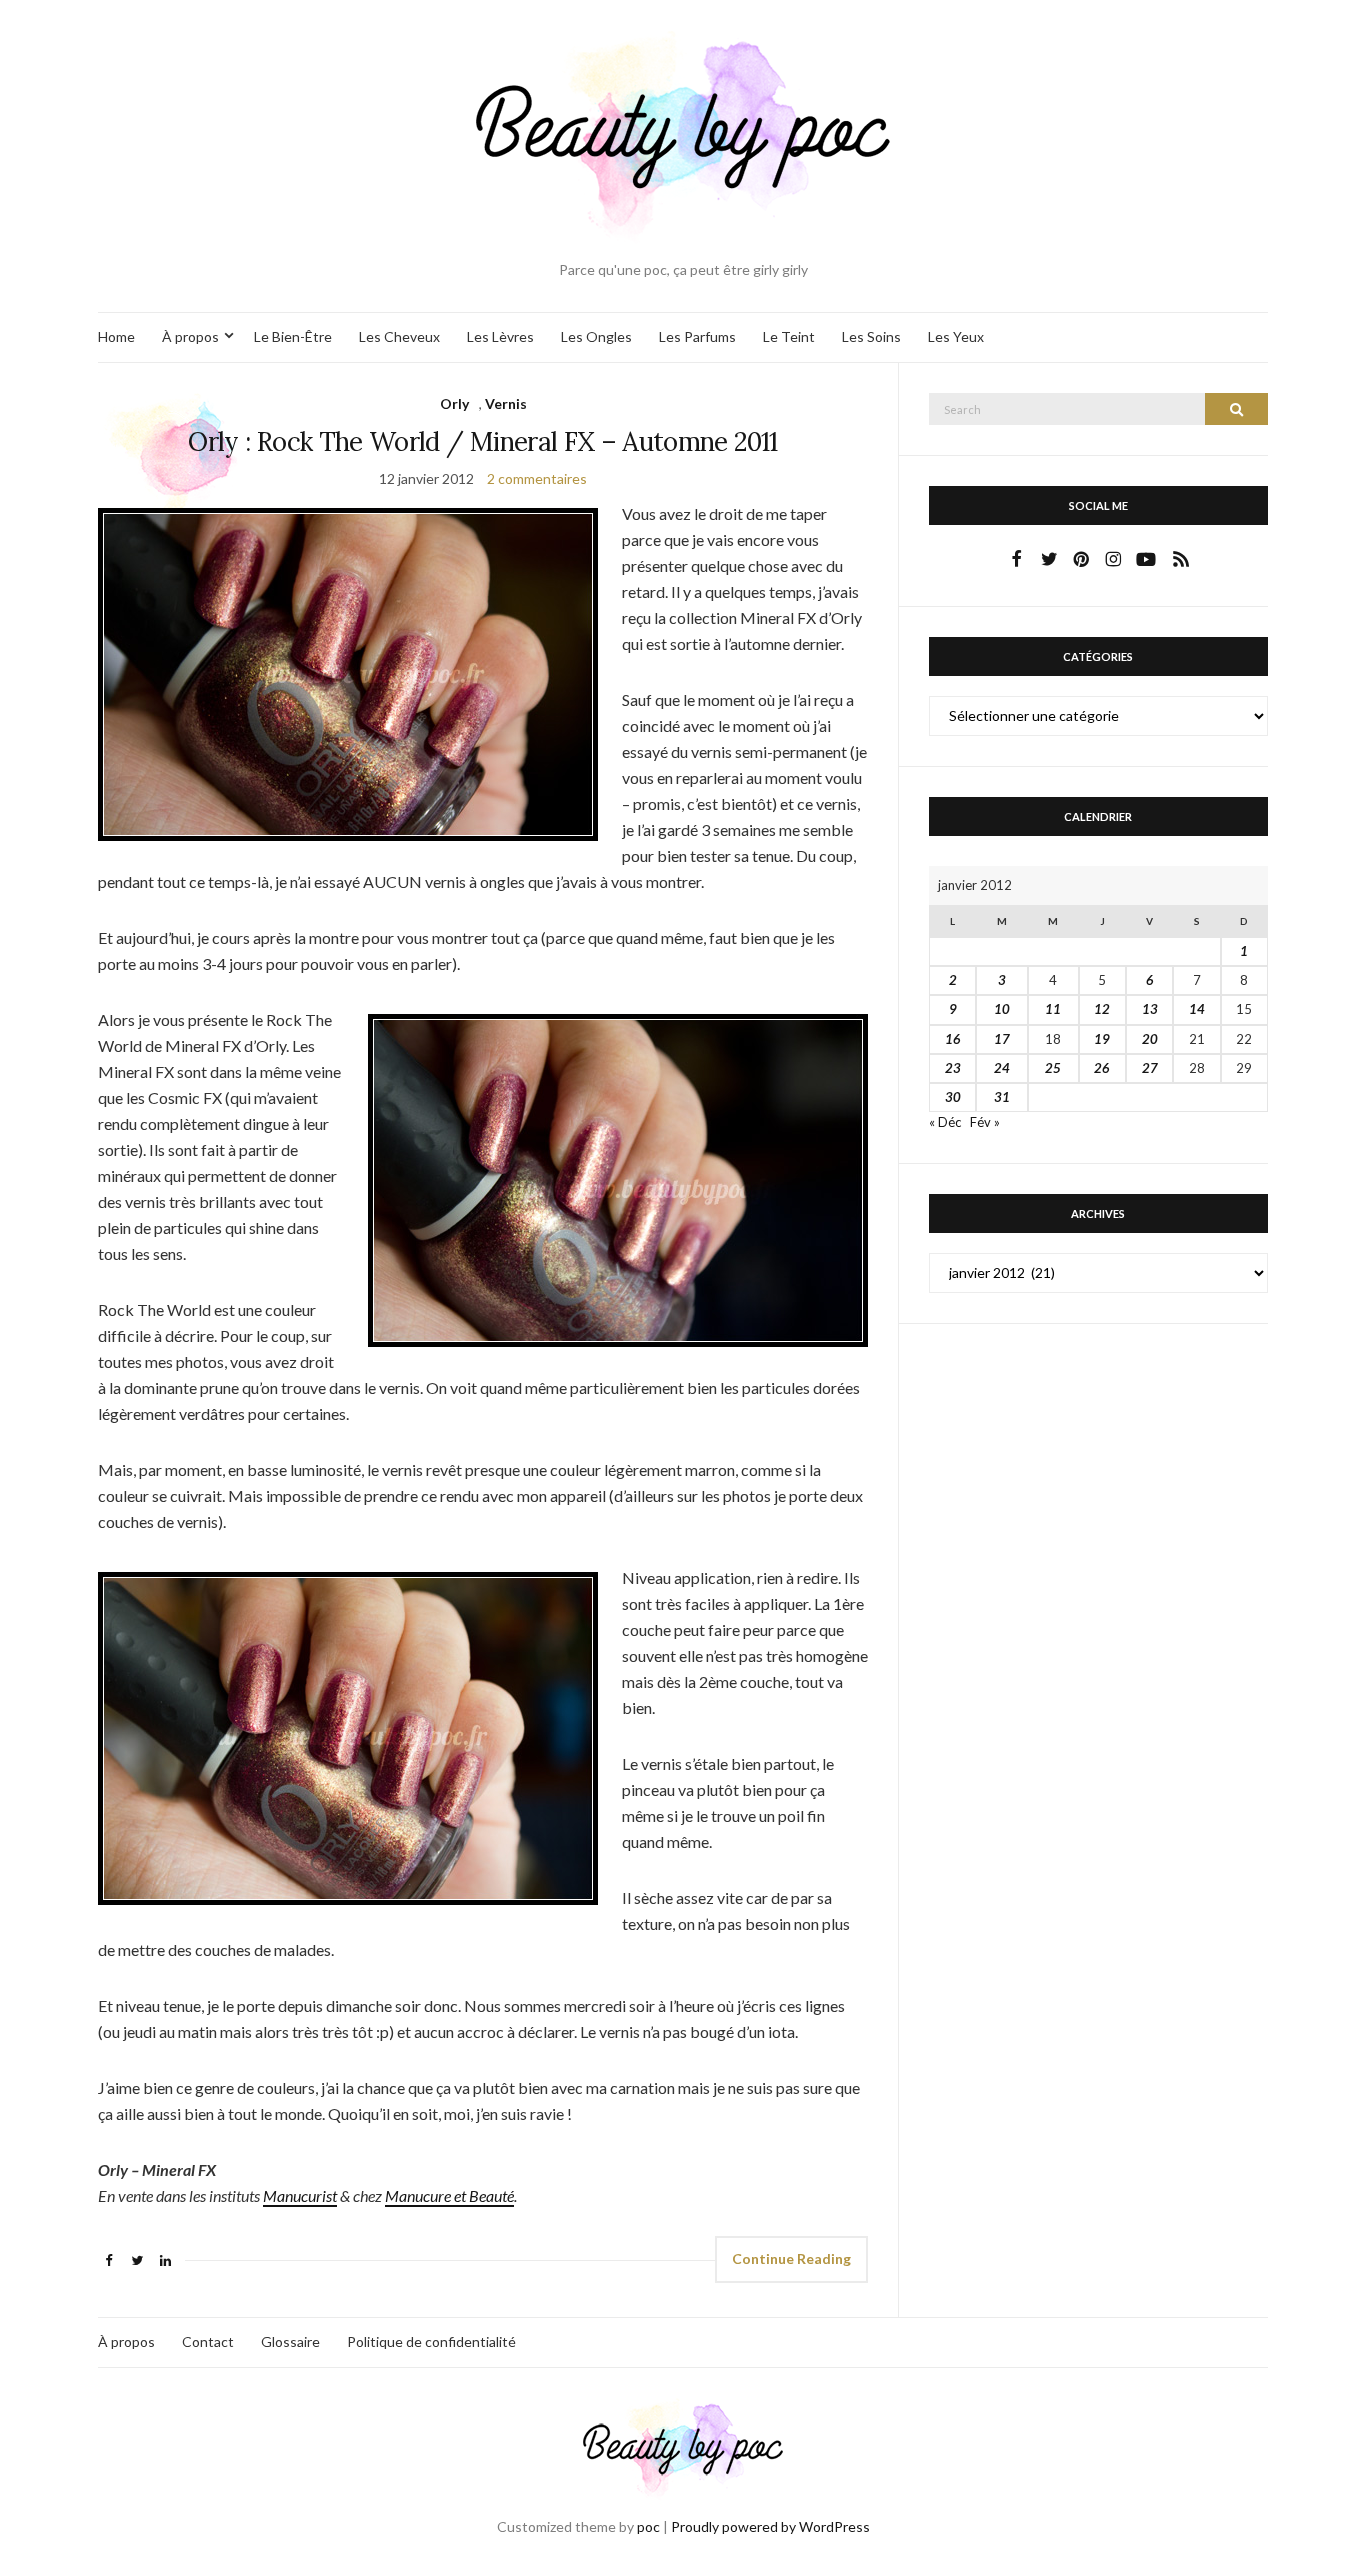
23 (953, 1068)
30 (953, 1097)
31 (1002, 1097)
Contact (208, 2341)
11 (1053, 1009)
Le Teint (789, 336)
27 (1150, 1068)
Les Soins (871, 336)
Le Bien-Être (293, 336)
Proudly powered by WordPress (770, 2526)
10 (1002, 1009)
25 (1053, 1068)
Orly (454, 403)
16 (953, 1039)
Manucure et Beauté (449, 2195)
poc (648, 2526)
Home (116, 336)
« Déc (945, 1122)
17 (1002, 1039)
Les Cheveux (399, 336)
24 (1002, 1068)
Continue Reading (791, 2258)
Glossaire (290, 2341)
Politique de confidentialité (431, 2341)
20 (1150, 1039)
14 (1197, 1009)
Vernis (506, 403)
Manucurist (300, 2195)
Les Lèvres (500, 336)
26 (1102, 1068)
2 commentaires (537, 478)
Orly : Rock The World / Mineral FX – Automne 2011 (482, 441)
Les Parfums (697, 336)
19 (1102, 1039)
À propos (190, 336)
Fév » (985, 1122)
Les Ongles (596, 336)
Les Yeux (956, 336)
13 (1150, 1009)
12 (1102, 1009)
